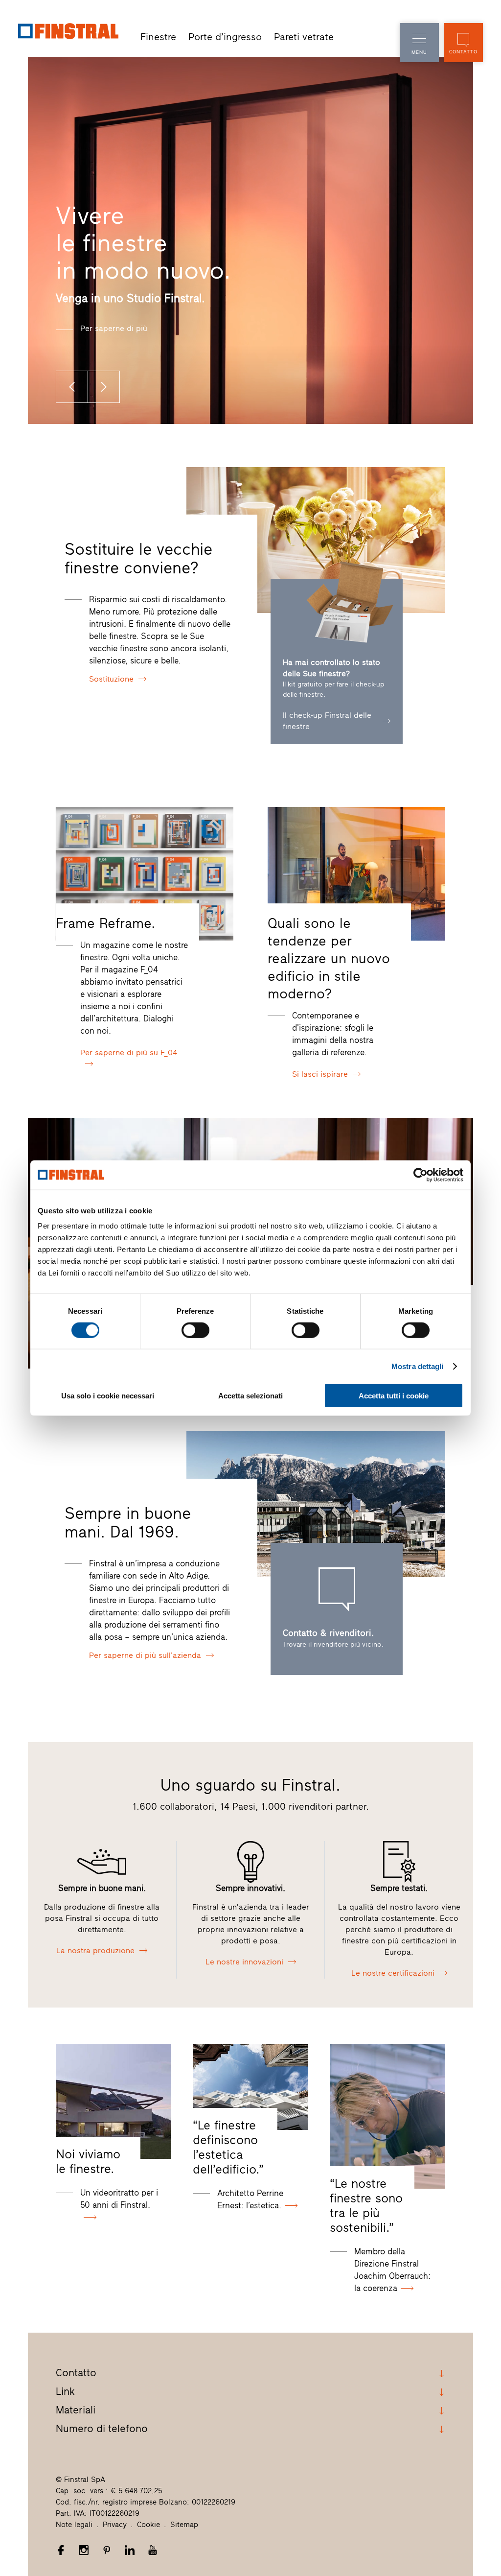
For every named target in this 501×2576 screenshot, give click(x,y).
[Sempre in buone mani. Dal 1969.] (316, 1504)
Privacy (115, 2525)
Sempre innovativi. (250, 1888)
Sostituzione (111, 679)
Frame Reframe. (105, 923)
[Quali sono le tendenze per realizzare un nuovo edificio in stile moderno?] (356, 874)
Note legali (74, 2525)
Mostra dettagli (418, 1366)
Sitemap (184, 2525)
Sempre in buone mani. (102, 1888)
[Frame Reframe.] (145, 874)
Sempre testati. (399, 1888)
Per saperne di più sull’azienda (145, 1655)
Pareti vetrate (304, 37)
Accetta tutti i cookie (394, 1396)
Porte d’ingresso (225, 37)
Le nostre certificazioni (393, 1973)
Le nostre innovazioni (244, 1962)
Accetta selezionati (250, 1396)
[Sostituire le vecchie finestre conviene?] (316, 540)
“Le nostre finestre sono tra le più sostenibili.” (366, 2205)
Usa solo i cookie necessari (108, 1396)
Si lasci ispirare (320, 1074)
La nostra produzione (95, 1950)
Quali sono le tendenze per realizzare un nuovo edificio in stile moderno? (329, 958)
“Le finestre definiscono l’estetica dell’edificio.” (228, 2147)
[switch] (195, 1330)
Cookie (148, 2525)
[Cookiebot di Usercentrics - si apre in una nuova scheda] (421, 1175)
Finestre (158, 37)
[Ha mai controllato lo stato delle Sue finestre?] (337, 624)
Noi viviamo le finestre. (88, 2161)
